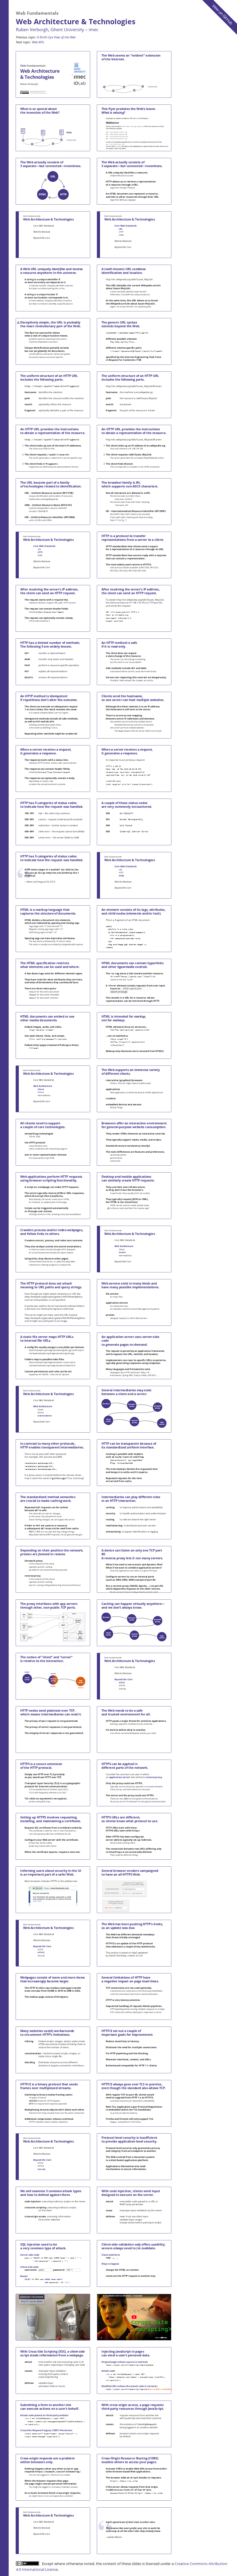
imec (93, 29)
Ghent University (67, 29)
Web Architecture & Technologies (76, 21)
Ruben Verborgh (32, 29)
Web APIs (38, 42)
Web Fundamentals (37, 13)
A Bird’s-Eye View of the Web (56, 37)
